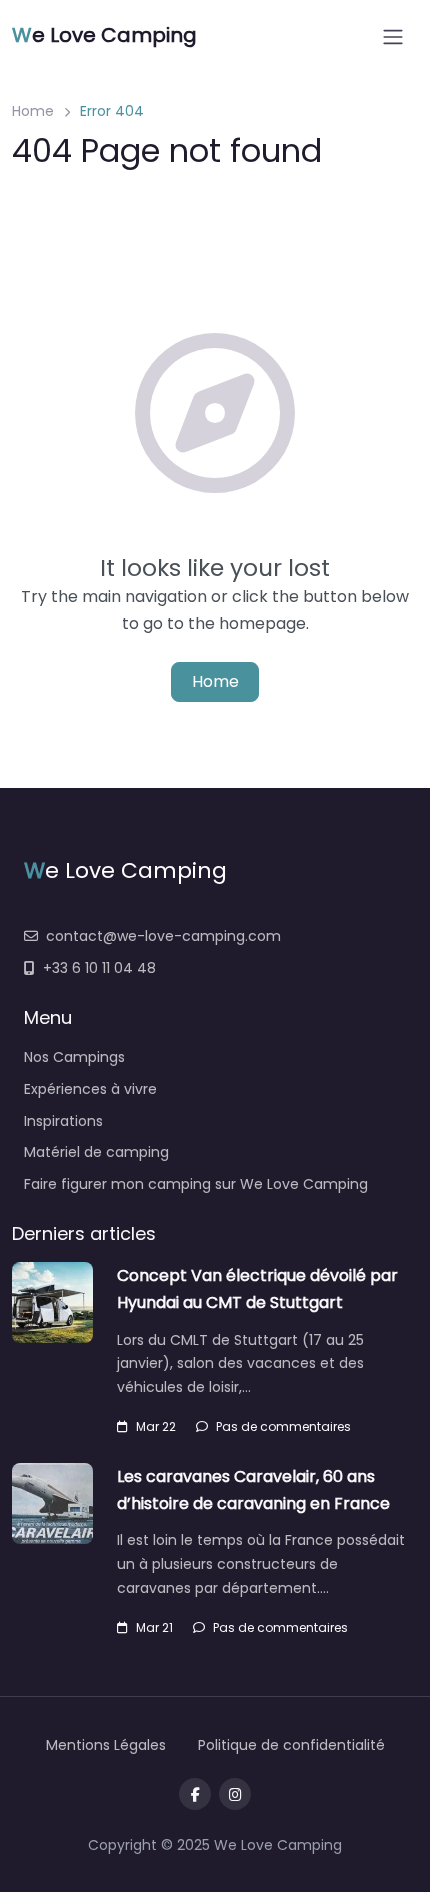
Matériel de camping (96, 1152)
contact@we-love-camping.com (163, 936)
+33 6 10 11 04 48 (99, 968)
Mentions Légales (106, 1745)
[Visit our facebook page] (195, 1794)
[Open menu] (393, 37)
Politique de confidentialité (291, 1745)
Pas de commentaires (283, 1426)
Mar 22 (156, 1426)
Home (33, 111)
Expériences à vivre (90, 1089)
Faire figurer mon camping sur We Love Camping (196, 1184)
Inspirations (63, 1121)
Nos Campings (74, 1057)
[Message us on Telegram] (235, 1794)
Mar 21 (154, 1627)
